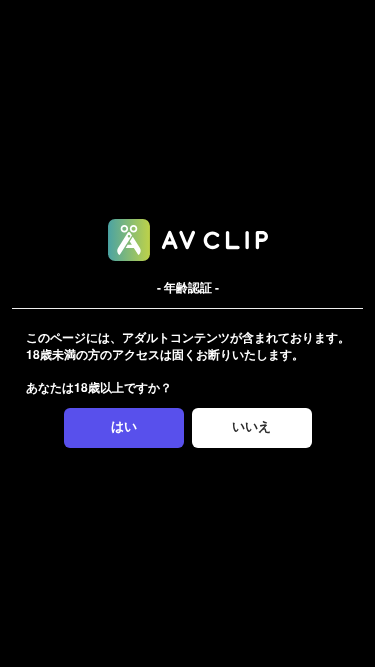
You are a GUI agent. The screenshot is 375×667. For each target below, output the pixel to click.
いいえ (251, 426)
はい (124, 426)
